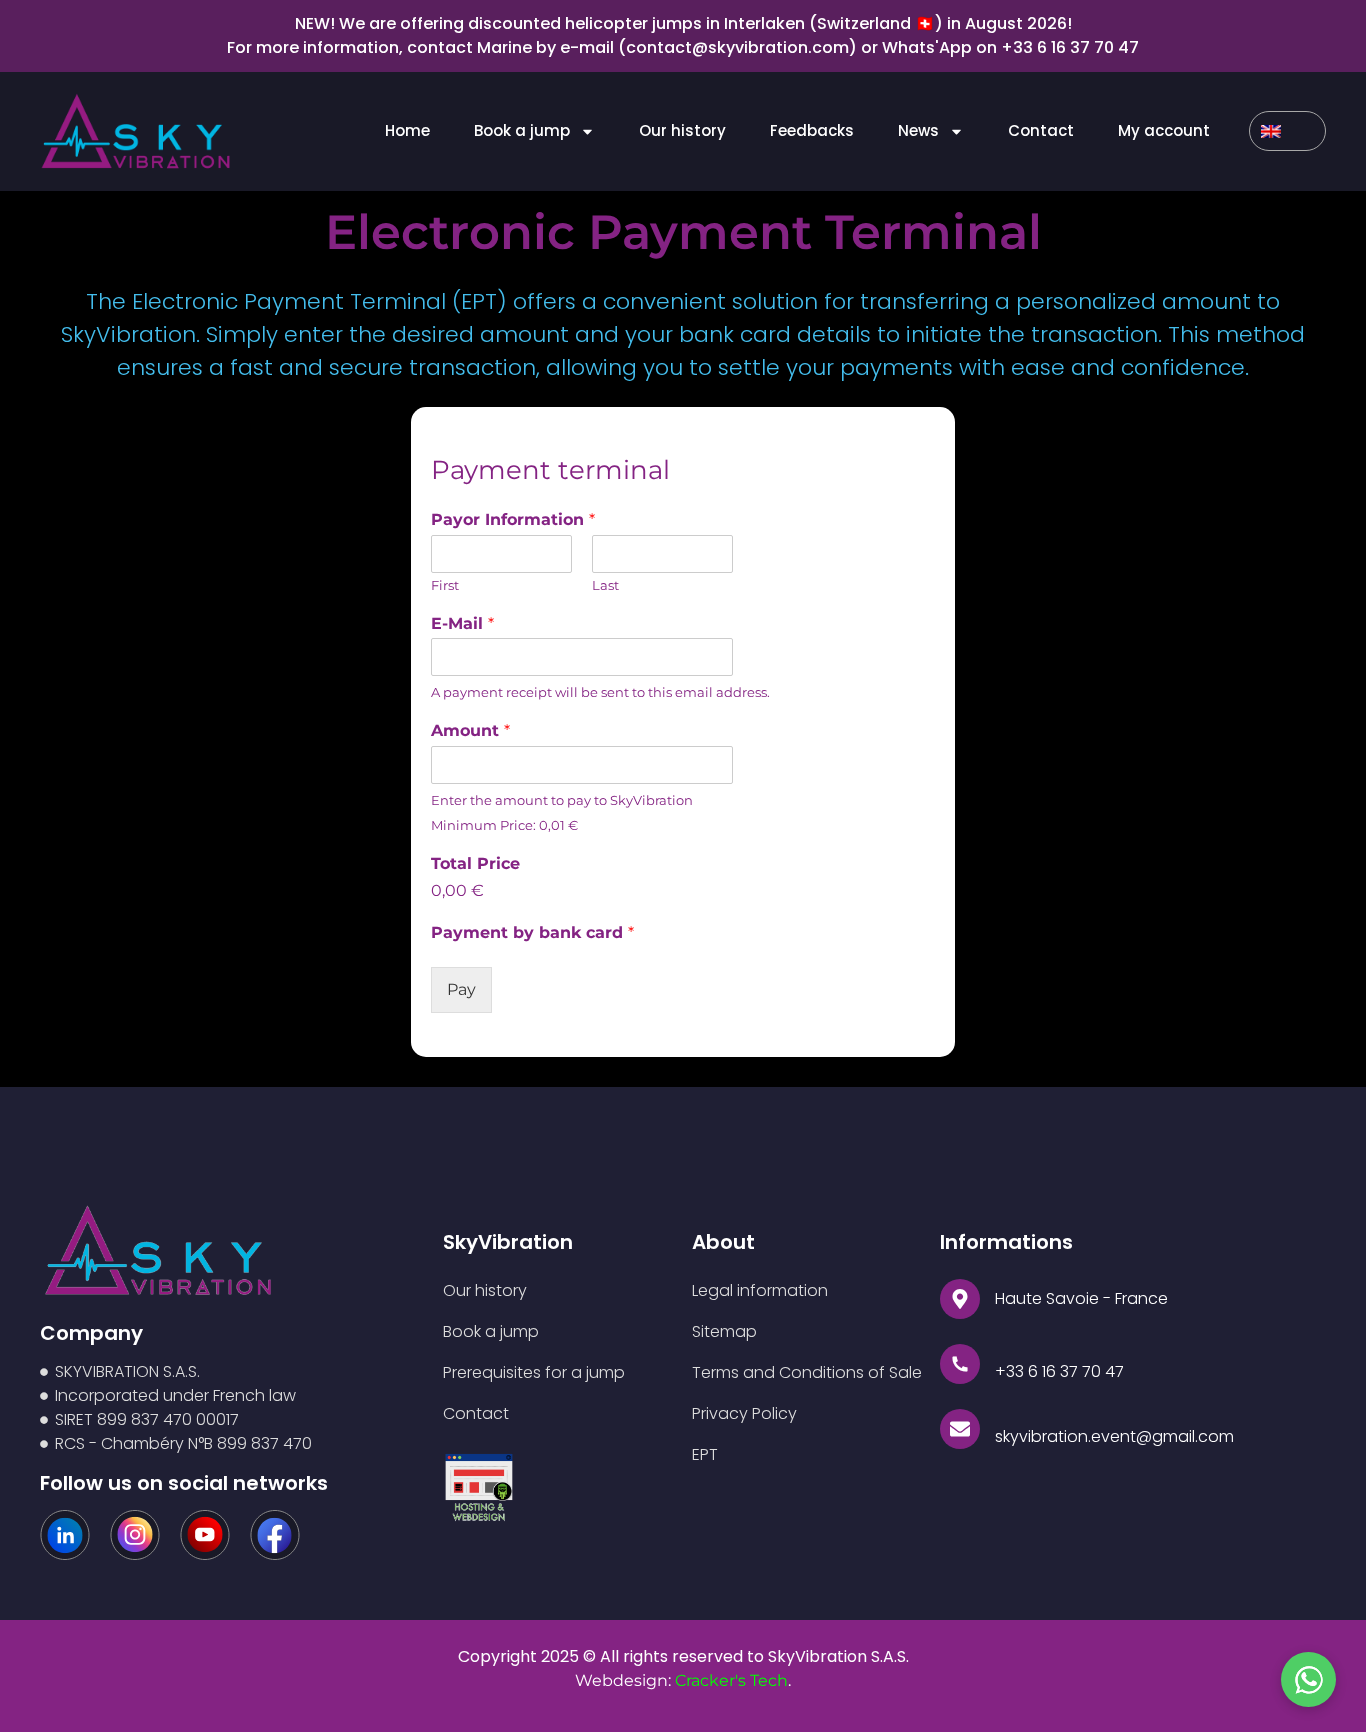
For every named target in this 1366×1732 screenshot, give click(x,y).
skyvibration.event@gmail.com (1114, 1436)
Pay (461, 989)
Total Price (475, 863)
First (445, 585)
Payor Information (513, 519)
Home (407, 130)
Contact (1041, 130)
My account (1164, 130)
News (918, 130)
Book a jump (522, 130)
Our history (682, 130)
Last (605, 585)
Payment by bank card (532, 932)
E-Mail (462, 623)
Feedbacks (812, 130)
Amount (470, 730)
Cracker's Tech (731, 1680)
